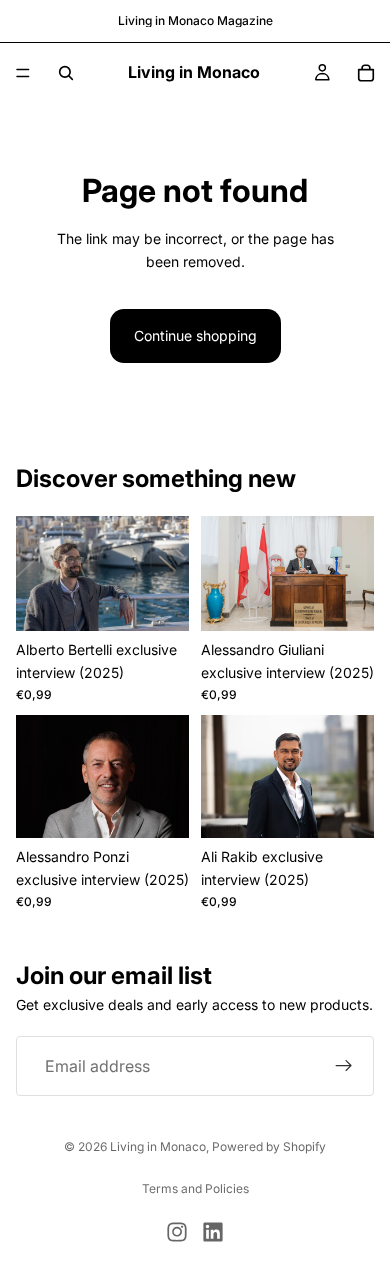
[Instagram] (177, 1232)
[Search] (66, 73)
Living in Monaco (158, 1146)
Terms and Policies (195, 1188)
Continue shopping (195, 335)
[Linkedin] (213, 1232)
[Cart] (366, 73)
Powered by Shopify (269, 1146)
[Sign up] (344, 1066)
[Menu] (23, 73)
